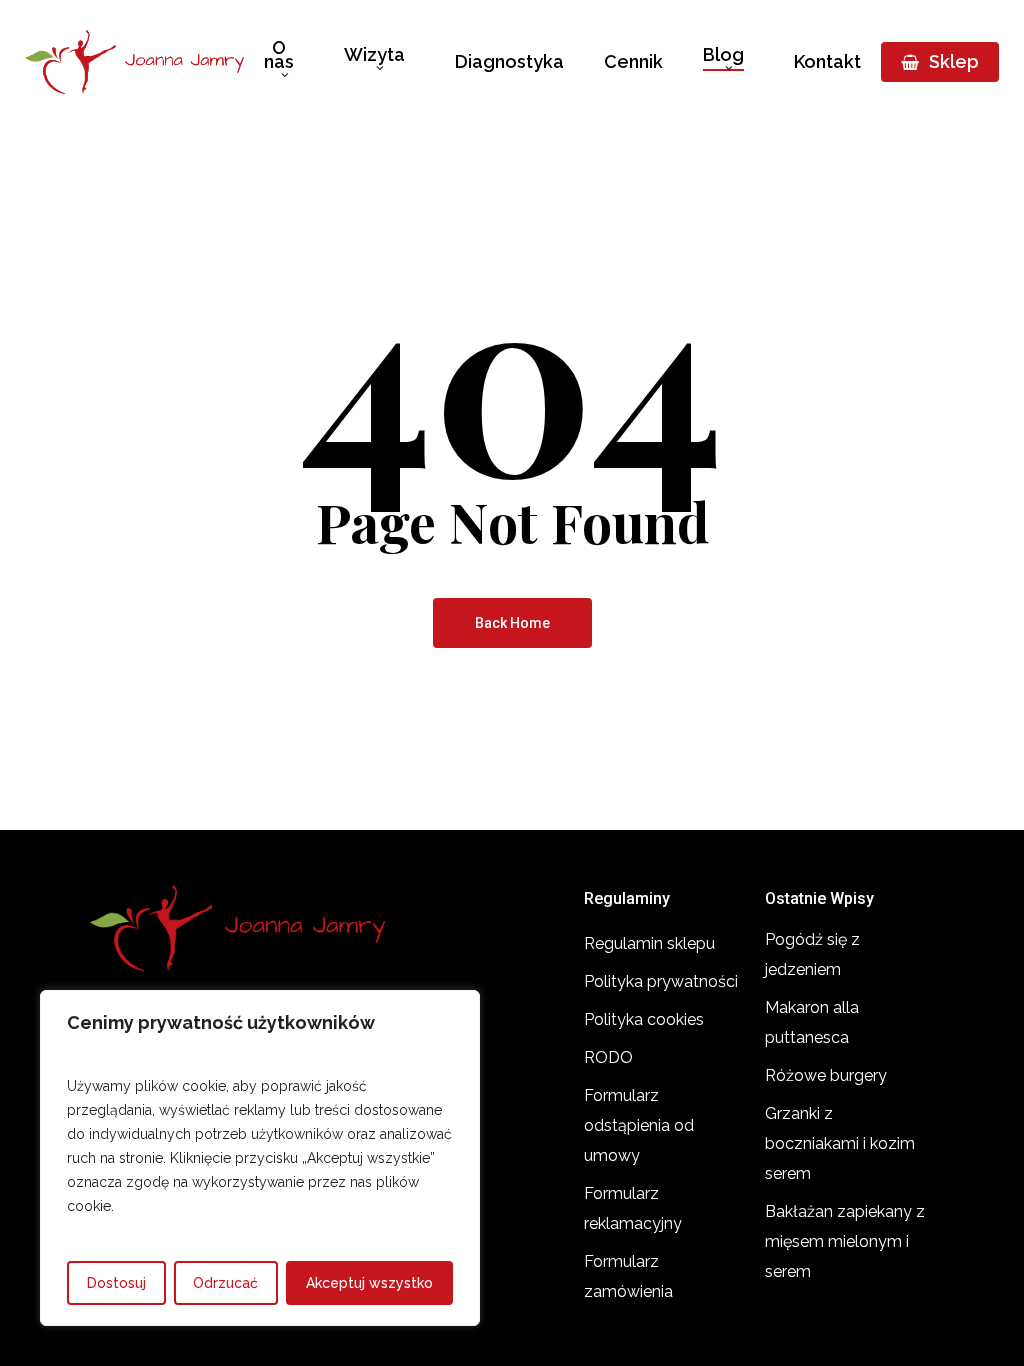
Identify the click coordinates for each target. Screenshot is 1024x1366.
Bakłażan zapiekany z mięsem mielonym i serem (845, 1241)
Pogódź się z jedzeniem (812, 954)
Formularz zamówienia (628, 1276)
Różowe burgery (826, 1075)
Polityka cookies (644, 1019)
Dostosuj (116, 1283)
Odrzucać (225, 1283)
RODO (608, 1057)
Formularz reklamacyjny (633, 1208)
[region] (260, 1158)
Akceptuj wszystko (369, 1283)
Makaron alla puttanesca (812, 1022)
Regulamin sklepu (649, 943)
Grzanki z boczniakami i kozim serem (840, 1143)
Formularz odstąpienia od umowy (639, 1125)
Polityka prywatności (661, 981)
